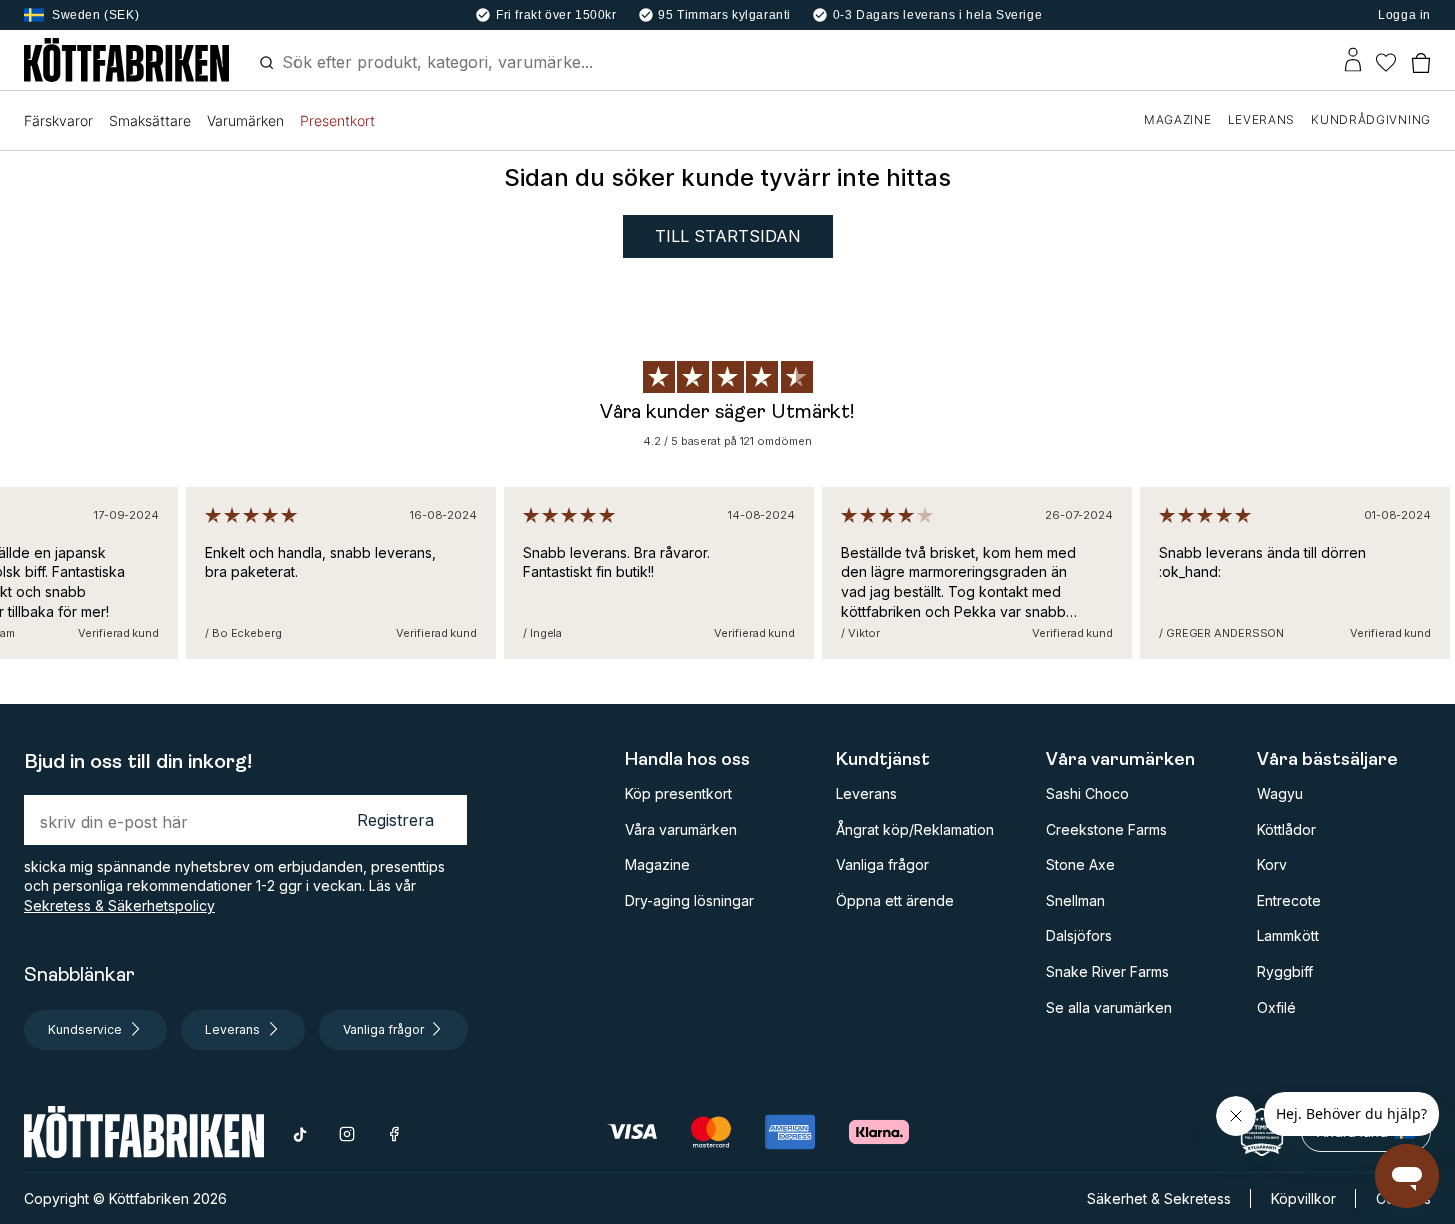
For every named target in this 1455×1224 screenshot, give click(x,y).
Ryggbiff (1285, 971)
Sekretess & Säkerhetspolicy (119, 905)
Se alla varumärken (1109, 1007)
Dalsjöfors (1079, 935)
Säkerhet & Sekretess (1159, 1198)
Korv (1272, 864)
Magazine (657, 864)
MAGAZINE (1178, 119)
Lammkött (1288, 935)
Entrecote (1289, 900)
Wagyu (1280, 793)
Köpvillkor (1303, 1198)
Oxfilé (1276, 1007)
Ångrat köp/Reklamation (915, 829)
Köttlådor (1286, 829)
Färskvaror (58, 120)
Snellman (1075, 900)
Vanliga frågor (882, 864)
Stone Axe (1080, 864)
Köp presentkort (678, 793)
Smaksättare (150, 120)
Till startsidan (728, 236)
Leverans (866, 793)
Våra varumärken (681, 829)
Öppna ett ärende (895, 900)
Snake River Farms (1107, 971)
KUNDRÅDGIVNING (1371, 119)
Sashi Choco (1087, 793)
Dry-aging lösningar (689, 900)
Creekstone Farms (1106, 829)
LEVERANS (1262, 119)
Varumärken (245, 120)
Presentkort (337, 120)
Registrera (395, 820)
